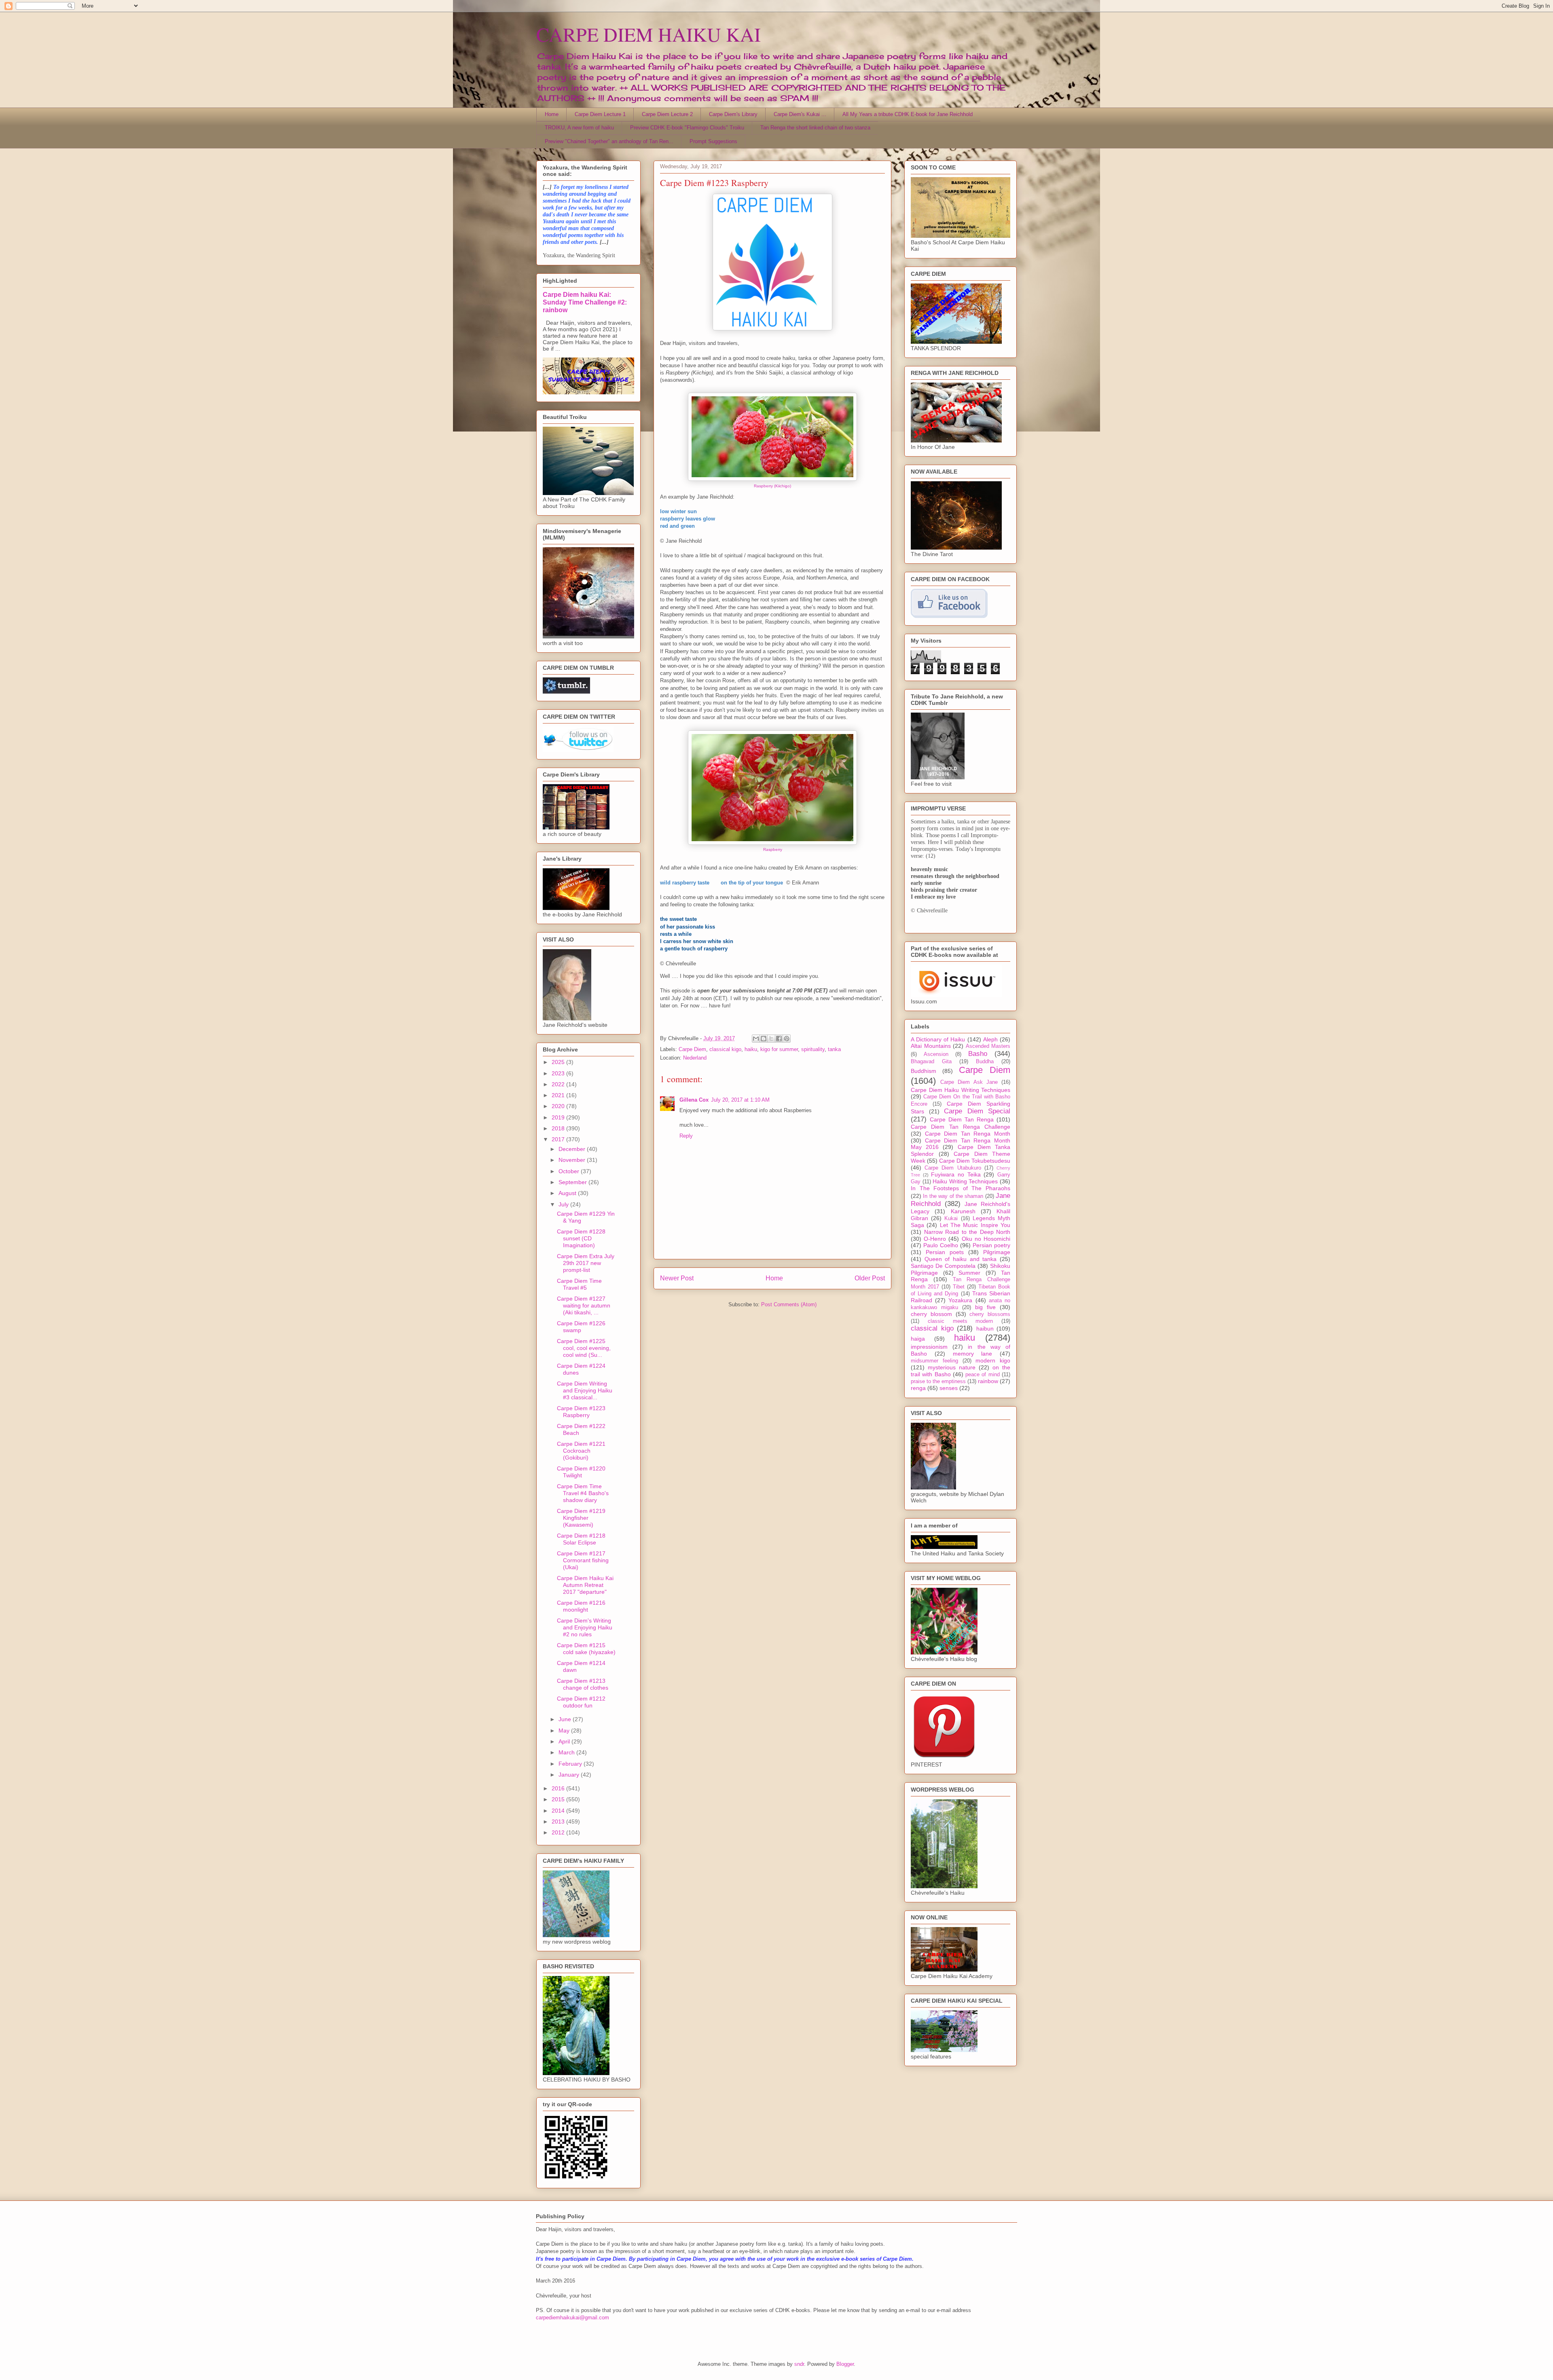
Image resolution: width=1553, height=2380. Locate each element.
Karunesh (963, 1211)
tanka (834, 1049)
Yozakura (960, 1300)
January (570, 1775)
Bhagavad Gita (931, 1062)
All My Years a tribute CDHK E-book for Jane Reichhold (908, 114)
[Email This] (756, 1039)
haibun (985, 1329)
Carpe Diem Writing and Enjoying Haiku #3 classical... (585, 1390)
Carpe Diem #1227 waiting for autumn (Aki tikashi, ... (584, 1305)
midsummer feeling (934, 1361)
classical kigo (725, 1049)
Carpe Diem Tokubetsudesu (975, 1161)
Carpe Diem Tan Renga (962, 1119)
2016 (559, 1788)
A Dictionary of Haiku (938, 1039)
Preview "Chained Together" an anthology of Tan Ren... (609, 141)
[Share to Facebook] (779, 1039)
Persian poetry (991, 1245)
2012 (559, 1832)
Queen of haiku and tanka (961, 1259)
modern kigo (993, 1360)
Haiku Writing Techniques (965, 1181)
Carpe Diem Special (977, 1111)
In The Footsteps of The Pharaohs (961, 1188)
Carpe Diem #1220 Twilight (581, 1472)
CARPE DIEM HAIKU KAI (648, 34)
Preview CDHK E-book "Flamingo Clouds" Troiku (687, 128)
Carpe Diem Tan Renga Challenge (961, 1127)
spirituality (813, 1049)
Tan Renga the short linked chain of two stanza (815, 128)
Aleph (990, 1039)
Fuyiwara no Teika (956, 1174)
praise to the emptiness (938, 1381)
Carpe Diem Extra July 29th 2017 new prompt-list (586, 1263)
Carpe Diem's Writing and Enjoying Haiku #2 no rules (585, 1627)
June (566, 1719)
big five (985, 1307)
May (565, 1731)
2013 (559, 1821)
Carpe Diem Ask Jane (969, 1082)
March (567, 1752)
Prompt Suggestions (713, 141)
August (568, 1193)
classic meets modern (961, 1321)
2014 (559, 1811)
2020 (559, 1106)
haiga (918, 1339)
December (573, 1149)
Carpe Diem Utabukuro (953, 1168)
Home (552, 114)
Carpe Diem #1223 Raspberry (581, 1412)
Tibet (959, 1287)
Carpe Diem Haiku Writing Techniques (961, 1090)
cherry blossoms (990, 1314)
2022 (559, 1084)
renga (918, 1388)
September (573, 1182)
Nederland (695, 1058)
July (564, 1204)
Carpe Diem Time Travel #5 (579, 1284)
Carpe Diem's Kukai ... (800, 114)
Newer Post (677, 1278)
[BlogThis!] (764, 1039)
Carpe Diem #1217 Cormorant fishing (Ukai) (583, 1560)
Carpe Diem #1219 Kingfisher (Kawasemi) (581, 1518)
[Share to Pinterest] (787, 1039)
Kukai (951, 1219)
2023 (559, 1073)
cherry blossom (931, 1314)
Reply (686, 1136)
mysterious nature (952, 1367)
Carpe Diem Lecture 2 (667, 114)
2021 (559, 1095)
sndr (799, 2364)
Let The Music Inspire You (975, 1225)
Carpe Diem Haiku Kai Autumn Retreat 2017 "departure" (585, 1585)
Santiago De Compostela (943, 1266)
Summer (969, 1273)
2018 (559, 1128)
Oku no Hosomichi (986, 1239)
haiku (751, 1049)
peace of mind (983, 1375)
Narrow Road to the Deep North (967, 1232)
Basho (978, 1054)
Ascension (936, 1054)
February (571, 1764)
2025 (559, 1062)
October (570, 1171)
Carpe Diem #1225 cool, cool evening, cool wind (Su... (584, 1348)
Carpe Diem (692, 1049)
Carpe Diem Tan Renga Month (968, 1134)
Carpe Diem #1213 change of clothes (583, 1684)
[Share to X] (771, 1039)
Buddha (985, 1062)
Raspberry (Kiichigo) (772, 486)
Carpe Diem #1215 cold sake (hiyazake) (586, 1649)
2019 (559, 1117)
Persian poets (945, 1252)
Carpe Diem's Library (733, 114)
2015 (559, 1799)
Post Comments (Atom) (789, 1304)
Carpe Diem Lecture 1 (600, 114)
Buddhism (924, 1071)
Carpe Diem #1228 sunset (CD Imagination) (581, 1238)
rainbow (988, 1381)
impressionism (929, 1347)
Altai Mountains (931, 1046)
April (565, 1741)
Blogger (845, 2364)
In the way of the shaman (953, 1196)
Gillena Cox (694, 1100)
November (573, 1160)
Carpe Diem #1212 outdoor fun (581, 1702)
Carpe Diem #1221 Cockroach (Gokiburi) (581, 1451)
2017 (559, 1139)
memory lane (973, 1354)
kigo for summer (779, 1049)
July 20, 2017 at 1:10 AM (740, 1100)
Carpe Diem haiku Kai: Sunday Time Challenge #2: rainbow (585, 302)
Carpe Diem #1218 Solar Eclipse (581, 1539)
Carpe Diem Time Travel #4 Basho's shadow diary (583, 1493)
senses (949, 1388)
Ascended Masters (988, 1046)
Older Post (870, 1278)
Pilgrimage (997, 1252)
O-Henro (935, 1239)
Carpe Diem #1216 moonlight (581, 1606)
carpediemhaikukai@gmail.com (572, 2318)
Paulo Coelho (941, 1245)
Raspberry (773, 849)
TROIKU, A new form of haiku (579, 128)
